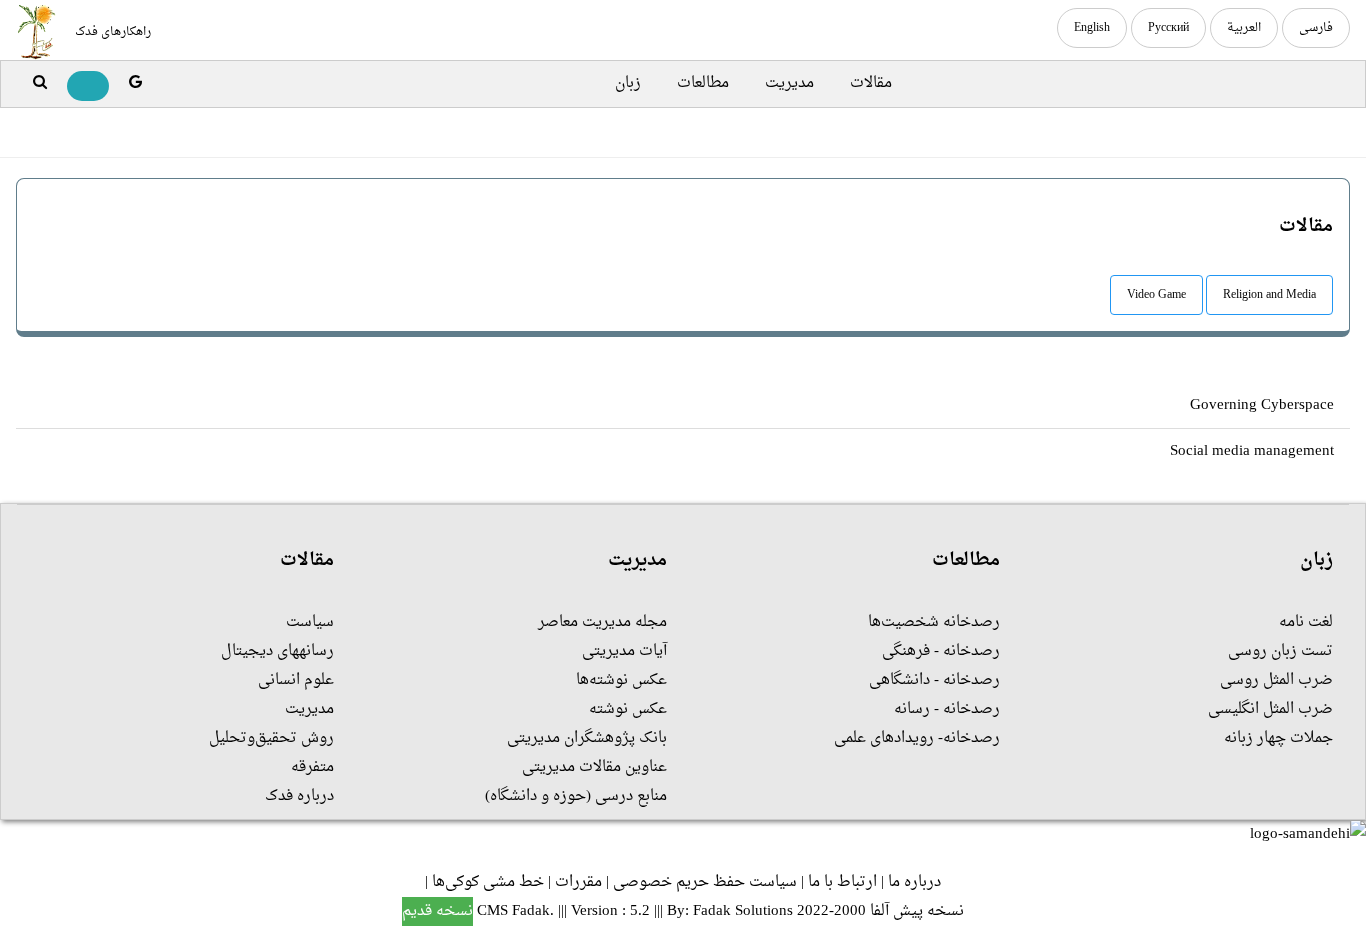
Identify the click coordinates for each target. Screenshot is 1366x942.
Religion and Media (1269, 295)
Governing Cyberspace (1262, 405)
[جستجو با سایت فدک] (40, 83)
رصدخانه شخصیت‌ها (934, 622)
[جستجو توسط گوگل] (135, 83)
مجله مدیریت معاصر (602, 622)
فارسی (1316, 28)
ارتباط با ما (842, 882)
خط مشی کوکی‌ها (488, 882)
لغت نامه (1306, 622)
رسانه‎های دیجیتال (277, 651)
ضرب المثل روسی (1276, 680)
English (1092, 28)
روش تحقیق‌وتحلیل (271, 738)
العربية (1244, 28)
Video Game (1156, 295)
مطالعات (703, 83)
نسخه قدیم (437, 911)
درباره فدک (299, 796)
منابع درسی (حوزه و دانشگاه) (576, 796)
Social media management (1252, 451)
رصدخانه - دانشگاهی (934, 680)
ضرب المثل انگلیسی (1270, 709)
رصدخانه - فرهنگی (941, 651)
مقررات (578, 882)
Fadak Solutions (743, 911)
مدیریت (789, 83)
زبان (628, 83)
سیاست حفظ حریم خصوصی (705, 882)
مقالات (871, 83)
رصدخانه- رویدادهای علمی (917, 738)
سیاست (310, 622)
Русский (1168, 28)
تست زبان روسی (1280, 651)
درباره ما (914, 882)
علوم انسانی (296, 680)
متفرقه (312, 767)
